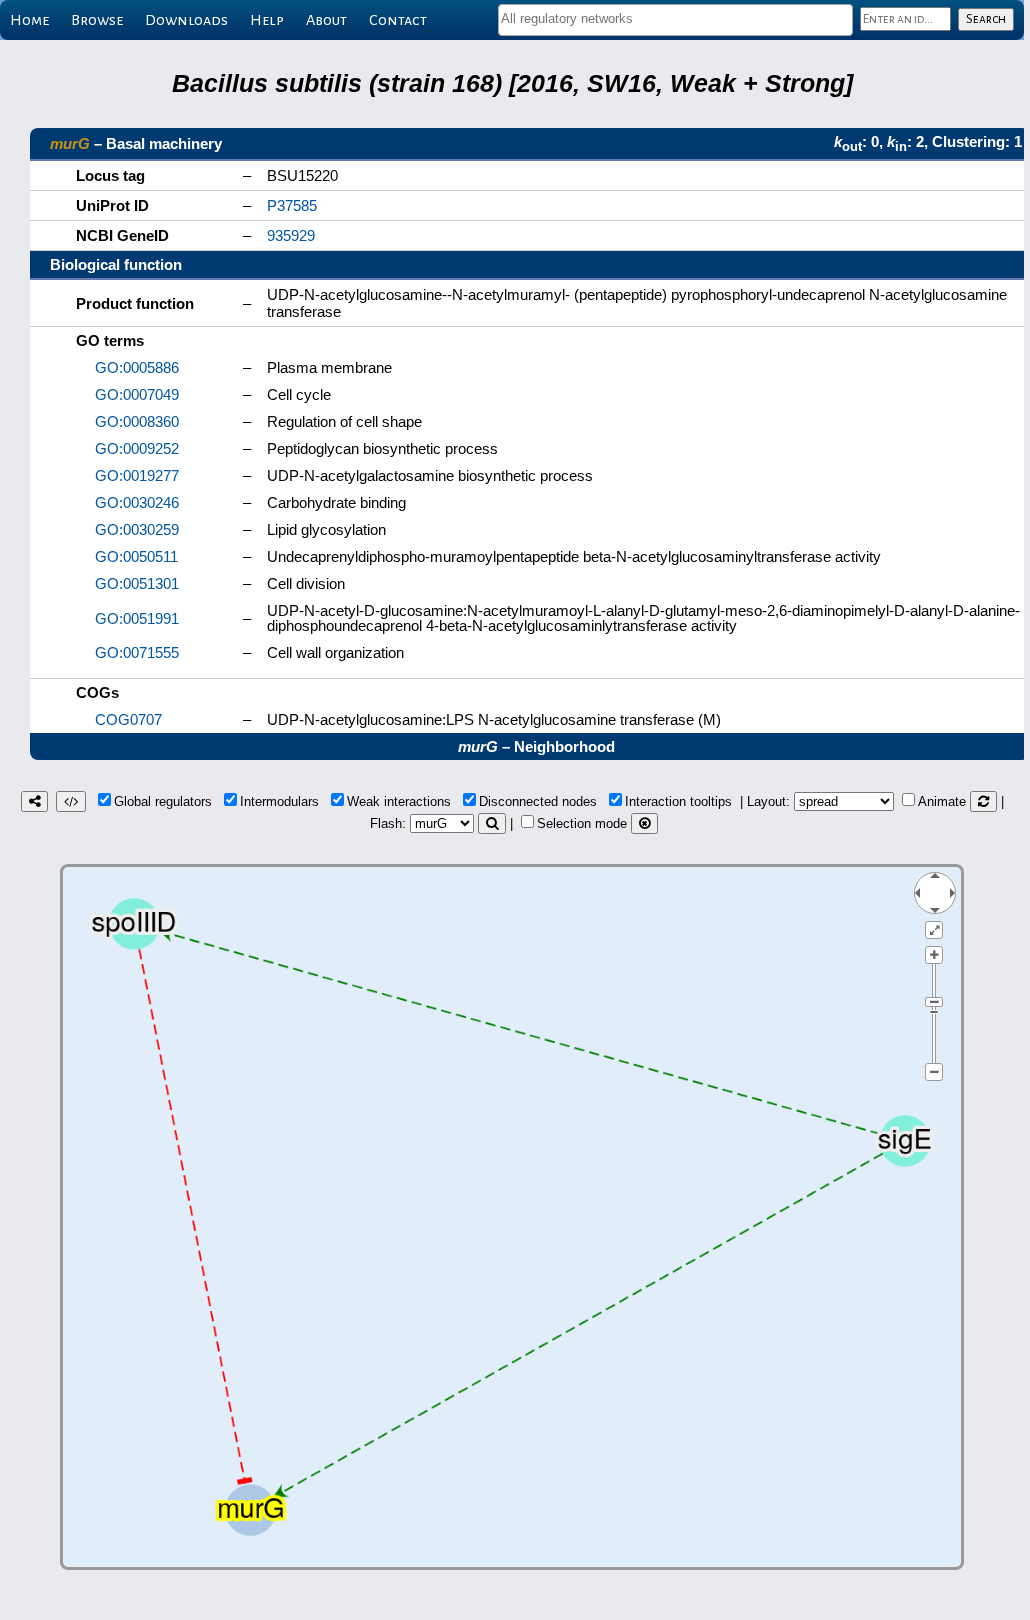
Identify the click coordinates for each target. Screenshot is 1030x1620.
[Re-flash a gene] (492, 823)
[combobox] (675, 20)
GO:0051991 (137, 618)
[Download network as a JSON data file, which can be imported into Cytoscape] (71, 801)
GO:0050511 (136, 556)
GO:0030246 (137, 502)
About (326, 20)
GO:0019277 (137, 475)
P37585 (292, 205)
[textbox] (675, 18)
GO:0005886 (137, 367)
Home (29, 20)
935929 (291, 235)
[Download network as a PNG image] (34, 801)
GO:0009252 (137, 448)
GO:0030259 (137, 529)
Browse (97, 20)
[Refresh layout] (983, 801)
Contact (398, 20)
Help (267, 20)
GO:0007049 (137, 394)
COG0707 (128, 719)
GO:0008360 (137, 421)
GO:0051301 (137, 583)
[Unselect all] (644, 823)
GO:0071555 (137, 652)
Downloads (186, 20)
